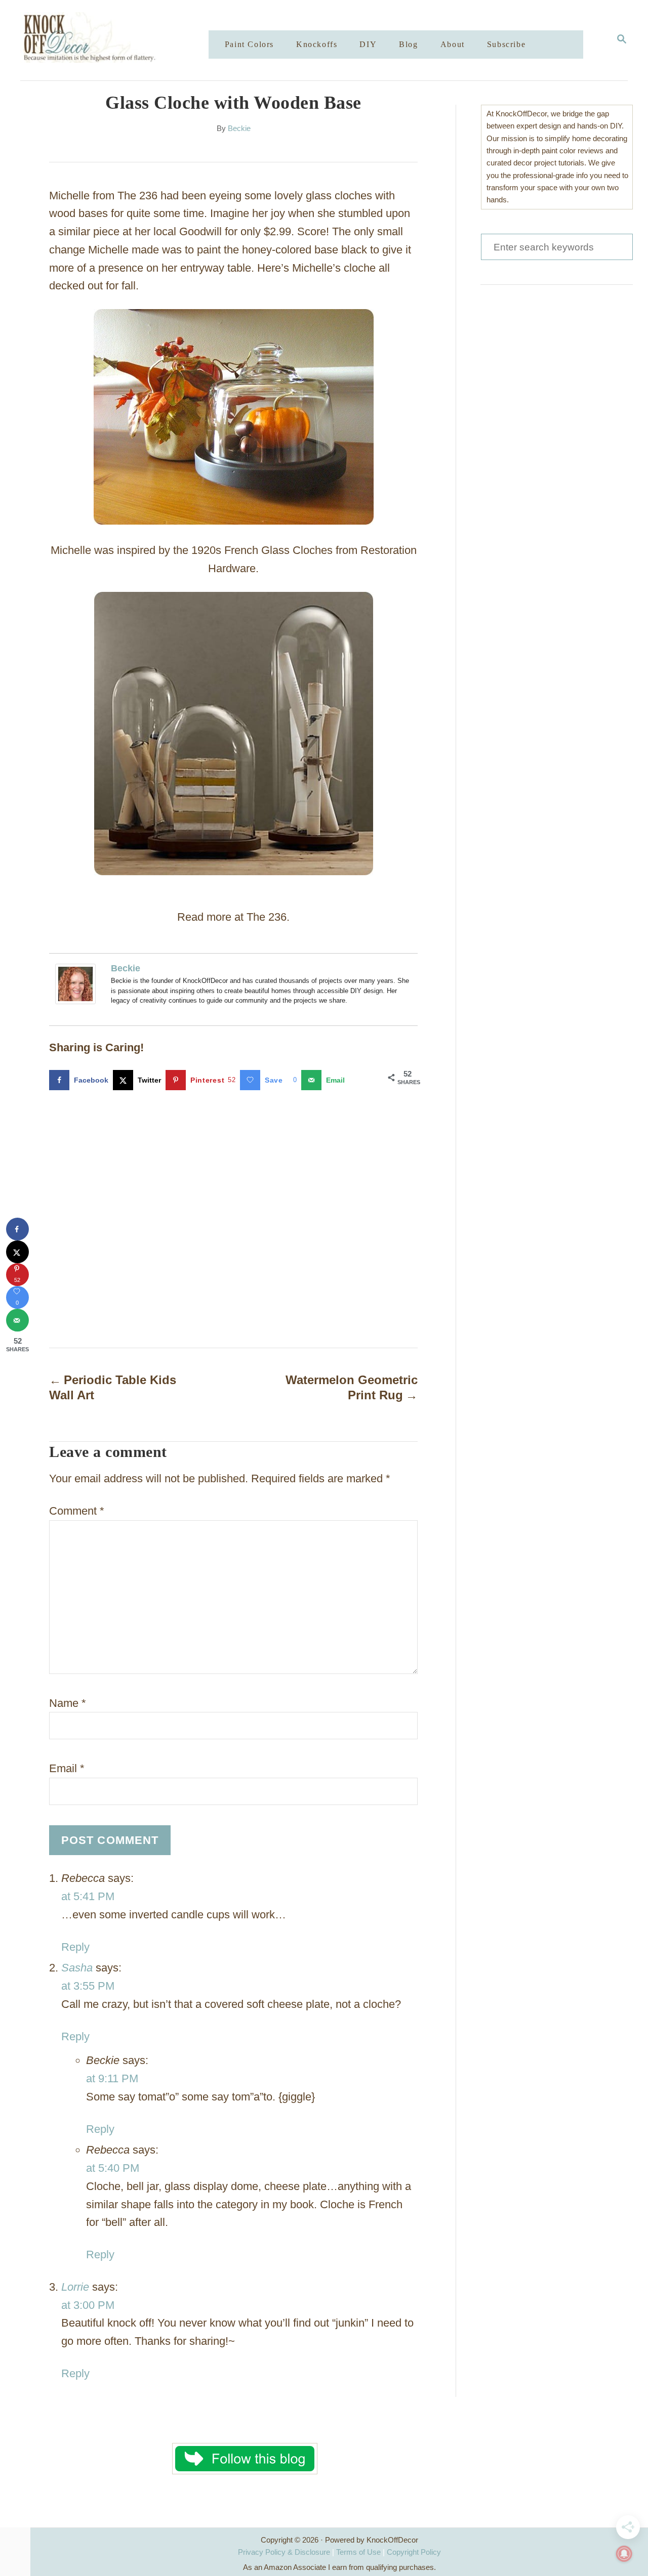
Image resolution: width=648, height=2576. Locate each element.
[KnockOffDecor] (122, 40)
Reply (75, 1947)
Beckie (239, 128)
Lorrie (75, 2287)
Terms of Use (358, 2552)
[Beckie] (78, 984)
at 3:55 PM (88, 1986)
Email (67, 1768)
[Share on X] (17, 1252)
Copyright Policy (414, 2552)
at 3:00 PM (88, 2305)
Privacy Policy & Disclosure (284, 2552)
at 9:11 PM (112, 2078)
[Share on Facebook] (17, 1229)
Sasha (77, 1968)
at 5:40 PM (113, 2168)
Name (68, 1703)
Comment (77, 1511)
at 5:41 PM (88, 1896)
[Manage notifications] (624, 2554)
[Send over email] (17, 1320)
